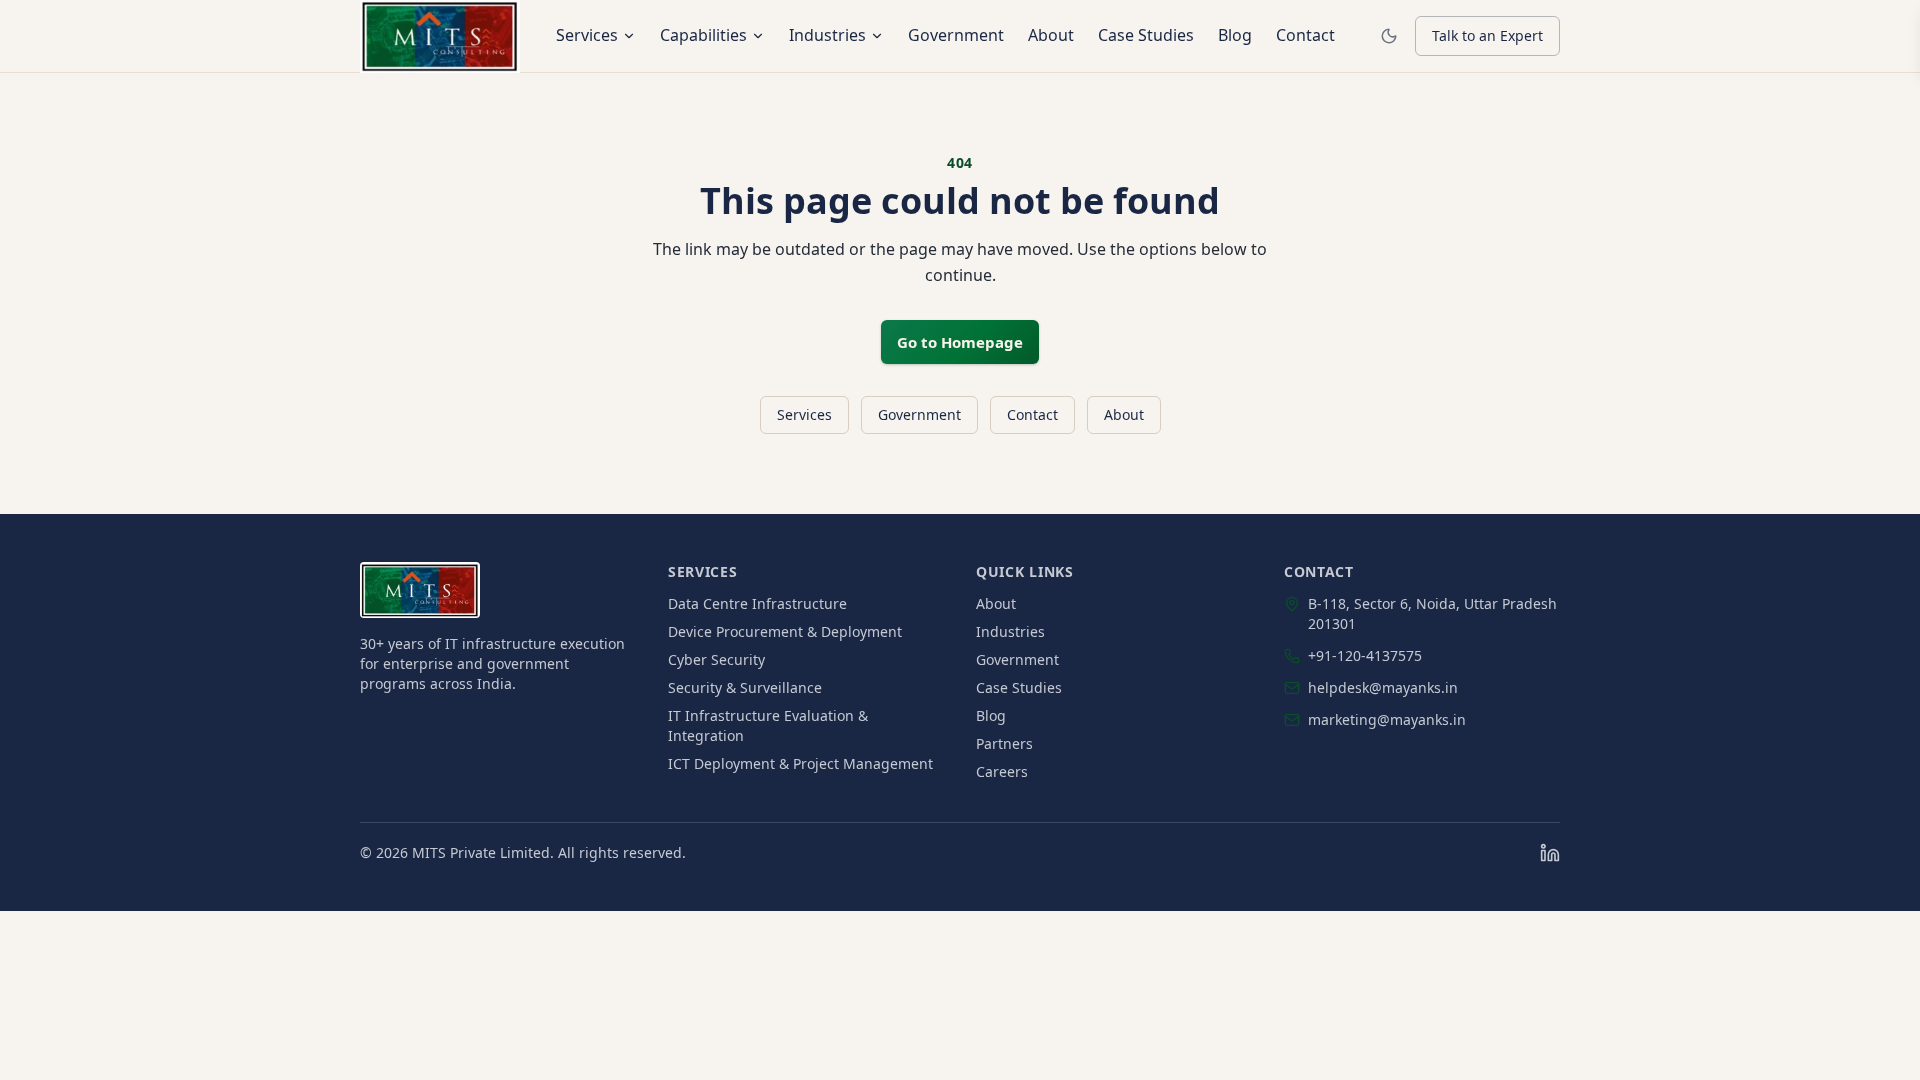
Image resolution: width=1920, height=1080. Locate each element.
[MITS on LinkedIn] (1550, 853)
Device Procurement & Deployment (785, 631)
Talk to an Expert (1487, 35)
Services (587, 35)
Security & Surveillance (745, 687)
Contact (1305, 35)
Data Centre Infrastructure (757, 603)
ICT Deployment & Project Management (800, 763)
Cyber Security (716, 659)
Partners (1004, 743)
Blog (1235, 35)
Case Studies (1146, 35)
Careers (1002, 771)
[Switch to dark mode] (1389, 36)
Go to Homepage (960, 342)
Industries (827, 35)
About (1051, 35)
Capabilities (703, 35)
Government (956, 35)
